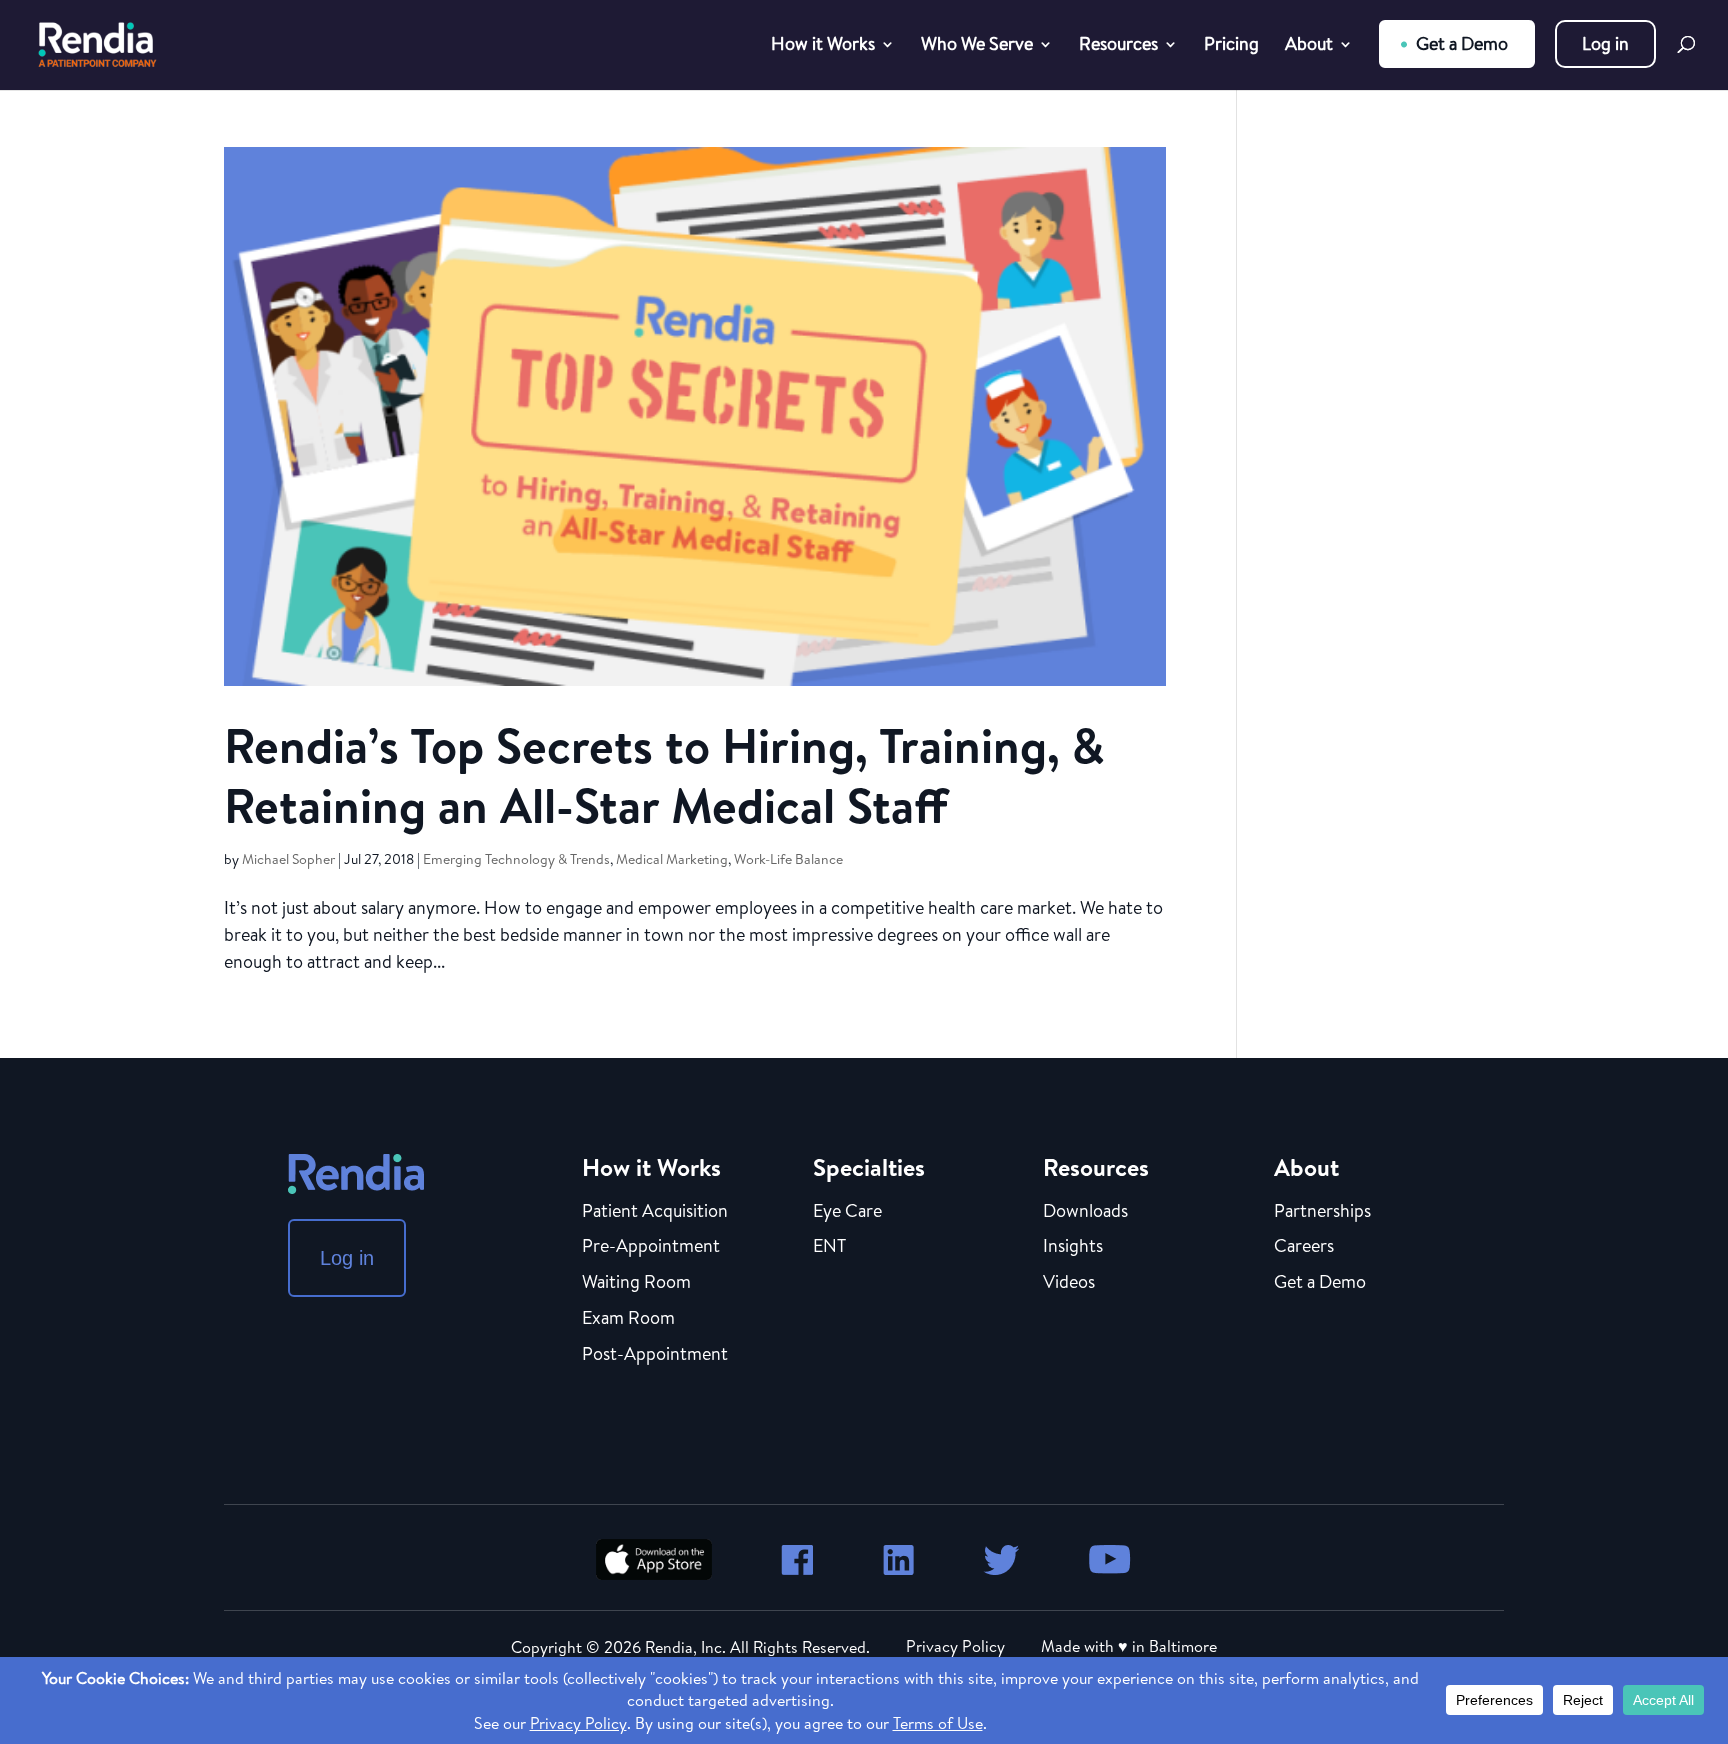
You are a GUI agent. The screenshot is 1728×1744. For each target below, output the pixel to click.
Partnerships (1322, 1212)
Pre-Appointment (651, 1247)
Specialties (869, 1167)
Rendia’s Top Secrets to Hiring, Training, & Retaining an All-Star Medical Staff (664, 775)
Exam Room (628, 1319)
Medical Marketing (672, 859)
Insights (1073, 1247)
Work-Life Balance (788, 859)
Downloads (1085, 1212)
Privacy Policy (955, 1646)
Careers (1304, 1247)
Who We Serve (977, 46)
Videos (1069, 1283)
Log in (1605, 43)
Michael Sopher (288, 859)
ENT (829, 1247)
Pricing (1231, 46)
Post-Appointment (655, 1355)
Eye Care (847, 1212)
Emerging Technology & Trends (516, 859)
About (1309, 46)
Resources (1118, 46)
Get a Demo (1462, 43)
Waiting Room (636, 1283)
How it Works (823, 46)
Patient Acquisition (655, 1212)
